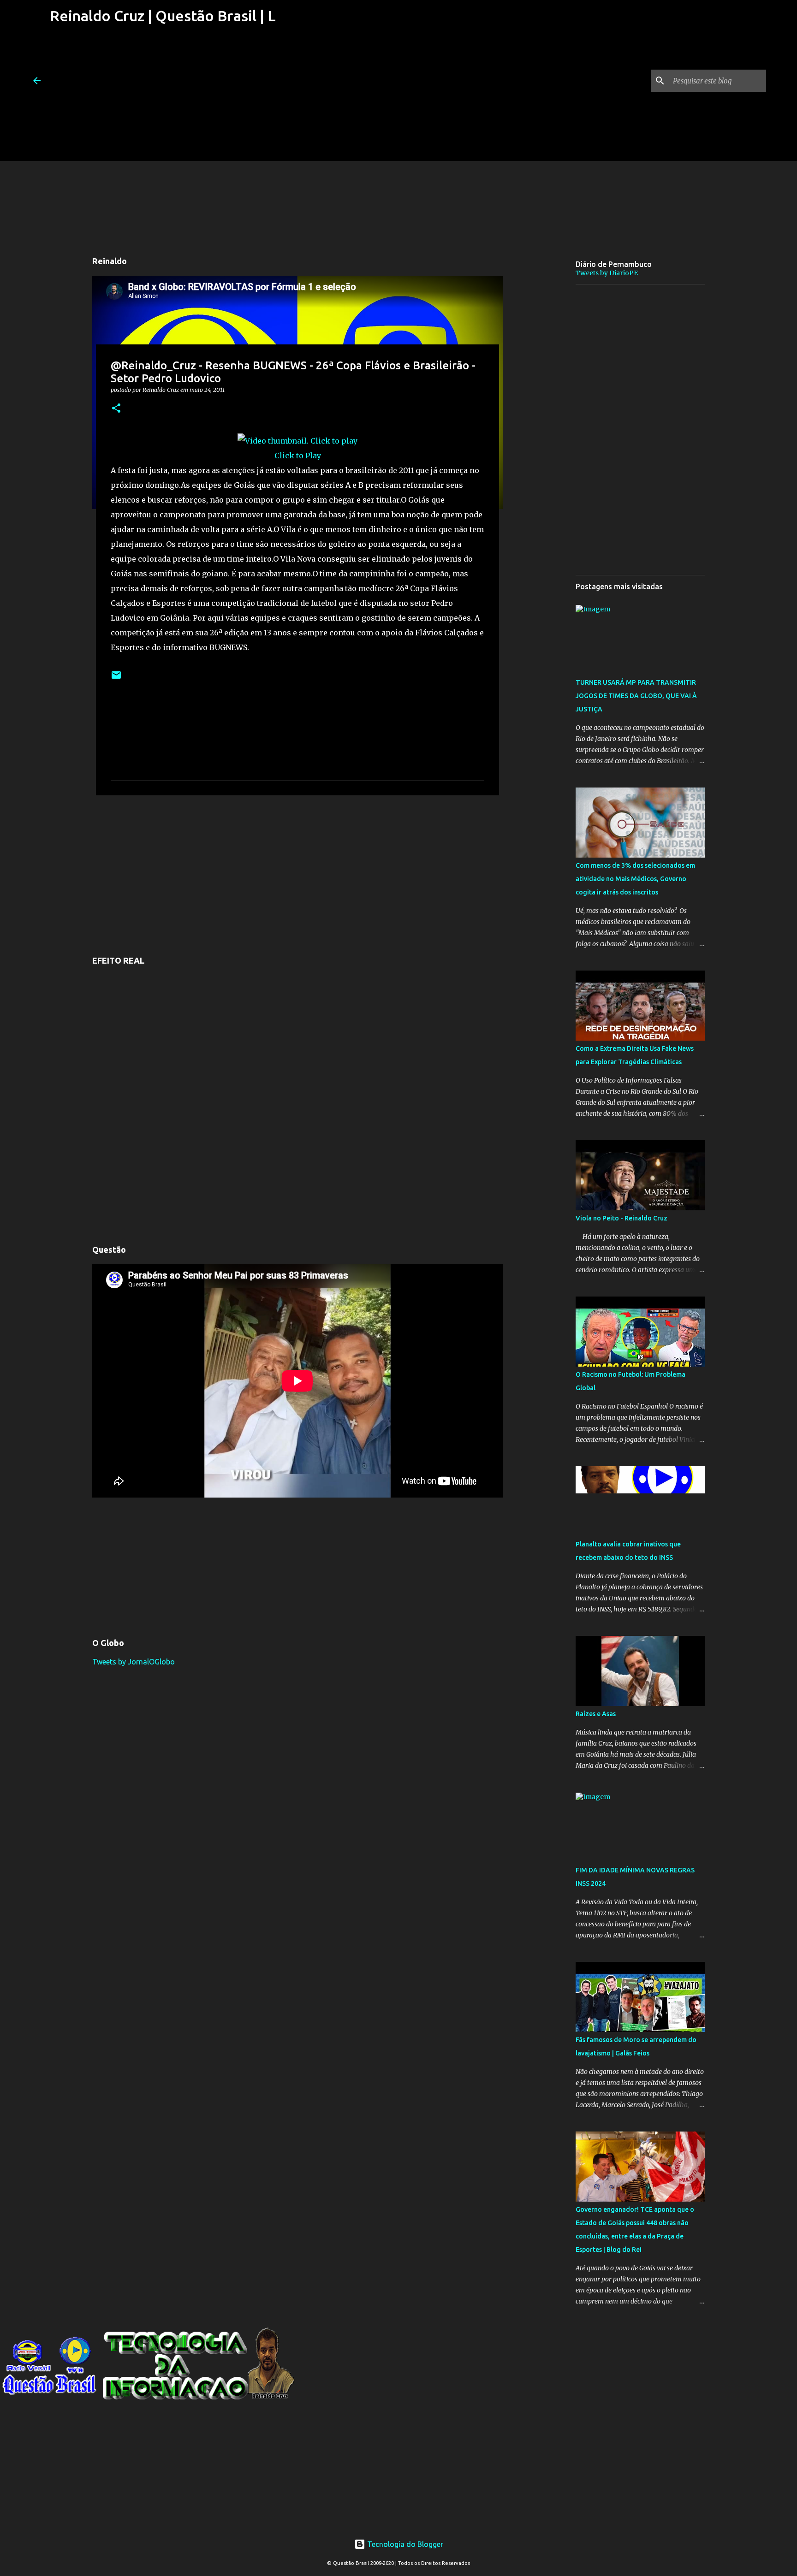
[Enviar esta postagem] (116, 678)
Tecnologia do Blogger (404, 2544)
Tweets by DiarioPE (607, 273)
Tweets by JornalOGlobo (134, 1662)
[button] (116, 409)
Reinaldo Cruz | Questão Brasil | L (163, 16)
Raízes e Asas (596, 1714)
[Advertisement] (162, 96)
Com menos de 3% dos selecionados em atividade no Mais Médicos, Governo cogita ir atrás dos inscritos (635, 879)
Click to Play (298, 456)
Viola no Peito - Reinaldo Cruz (622, 1218)
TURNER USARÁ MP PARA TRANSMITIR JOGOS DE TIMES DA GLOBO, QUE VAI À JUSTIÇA (636, 696)
